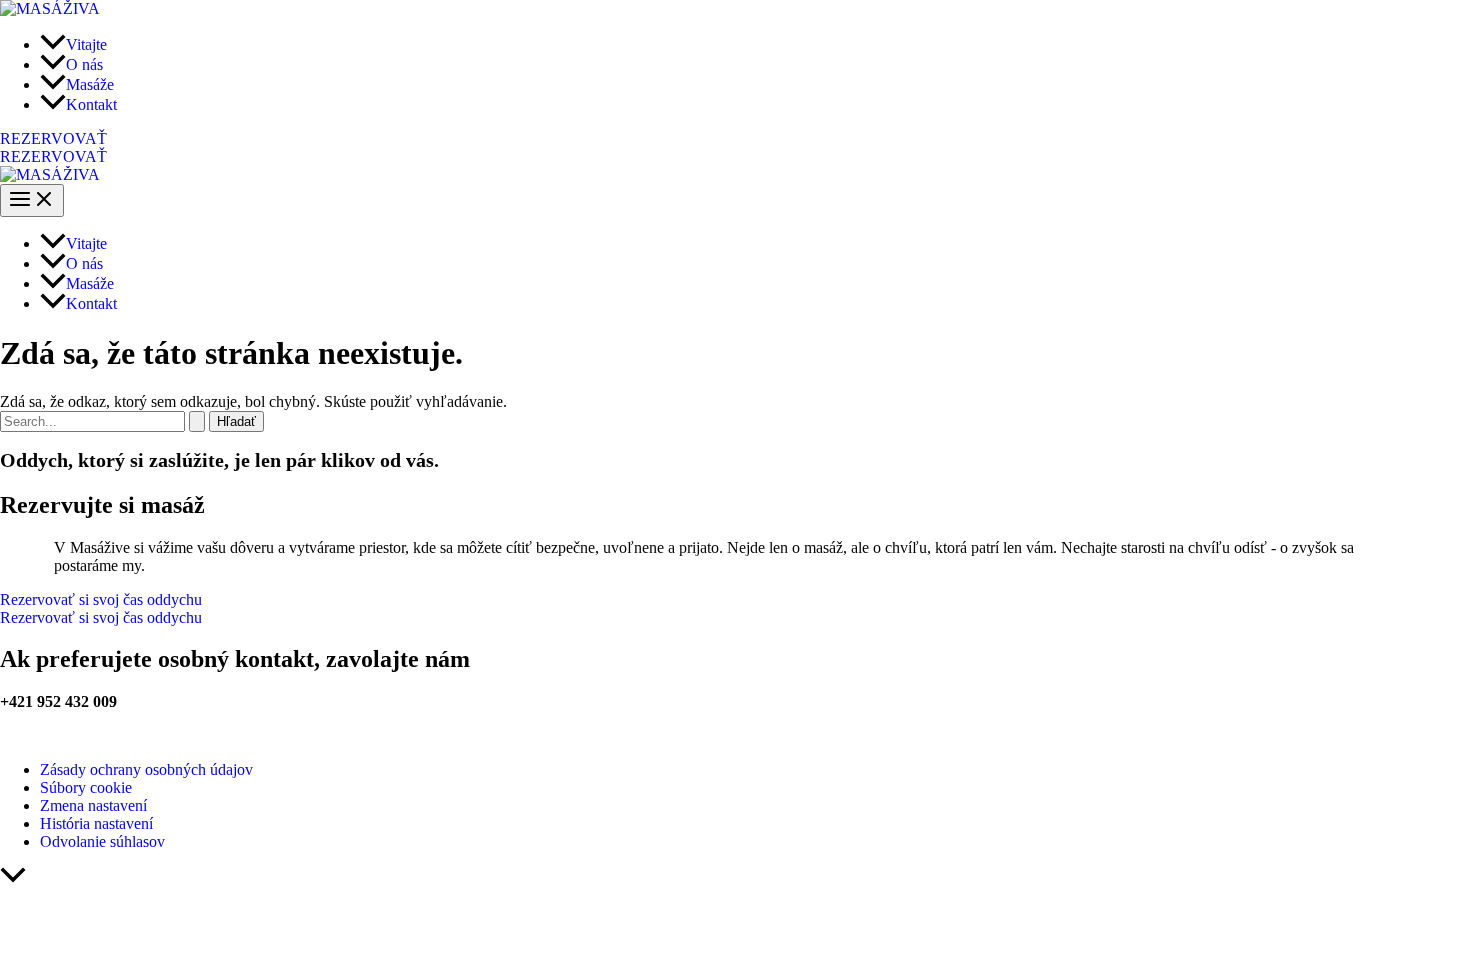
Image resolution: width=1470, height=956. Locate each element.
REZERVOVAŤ (53, 156)
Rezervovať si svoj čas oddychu (101, 617)
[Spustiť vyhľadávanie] (197, 421)
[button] (735, 139)
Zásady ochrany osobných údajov (146, 769)
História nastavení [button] (96, 823)
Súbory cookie (86, 787)
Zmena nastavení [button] (93, 805)
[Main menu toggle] (32, 200)
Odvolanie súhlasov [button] (102, 841)
